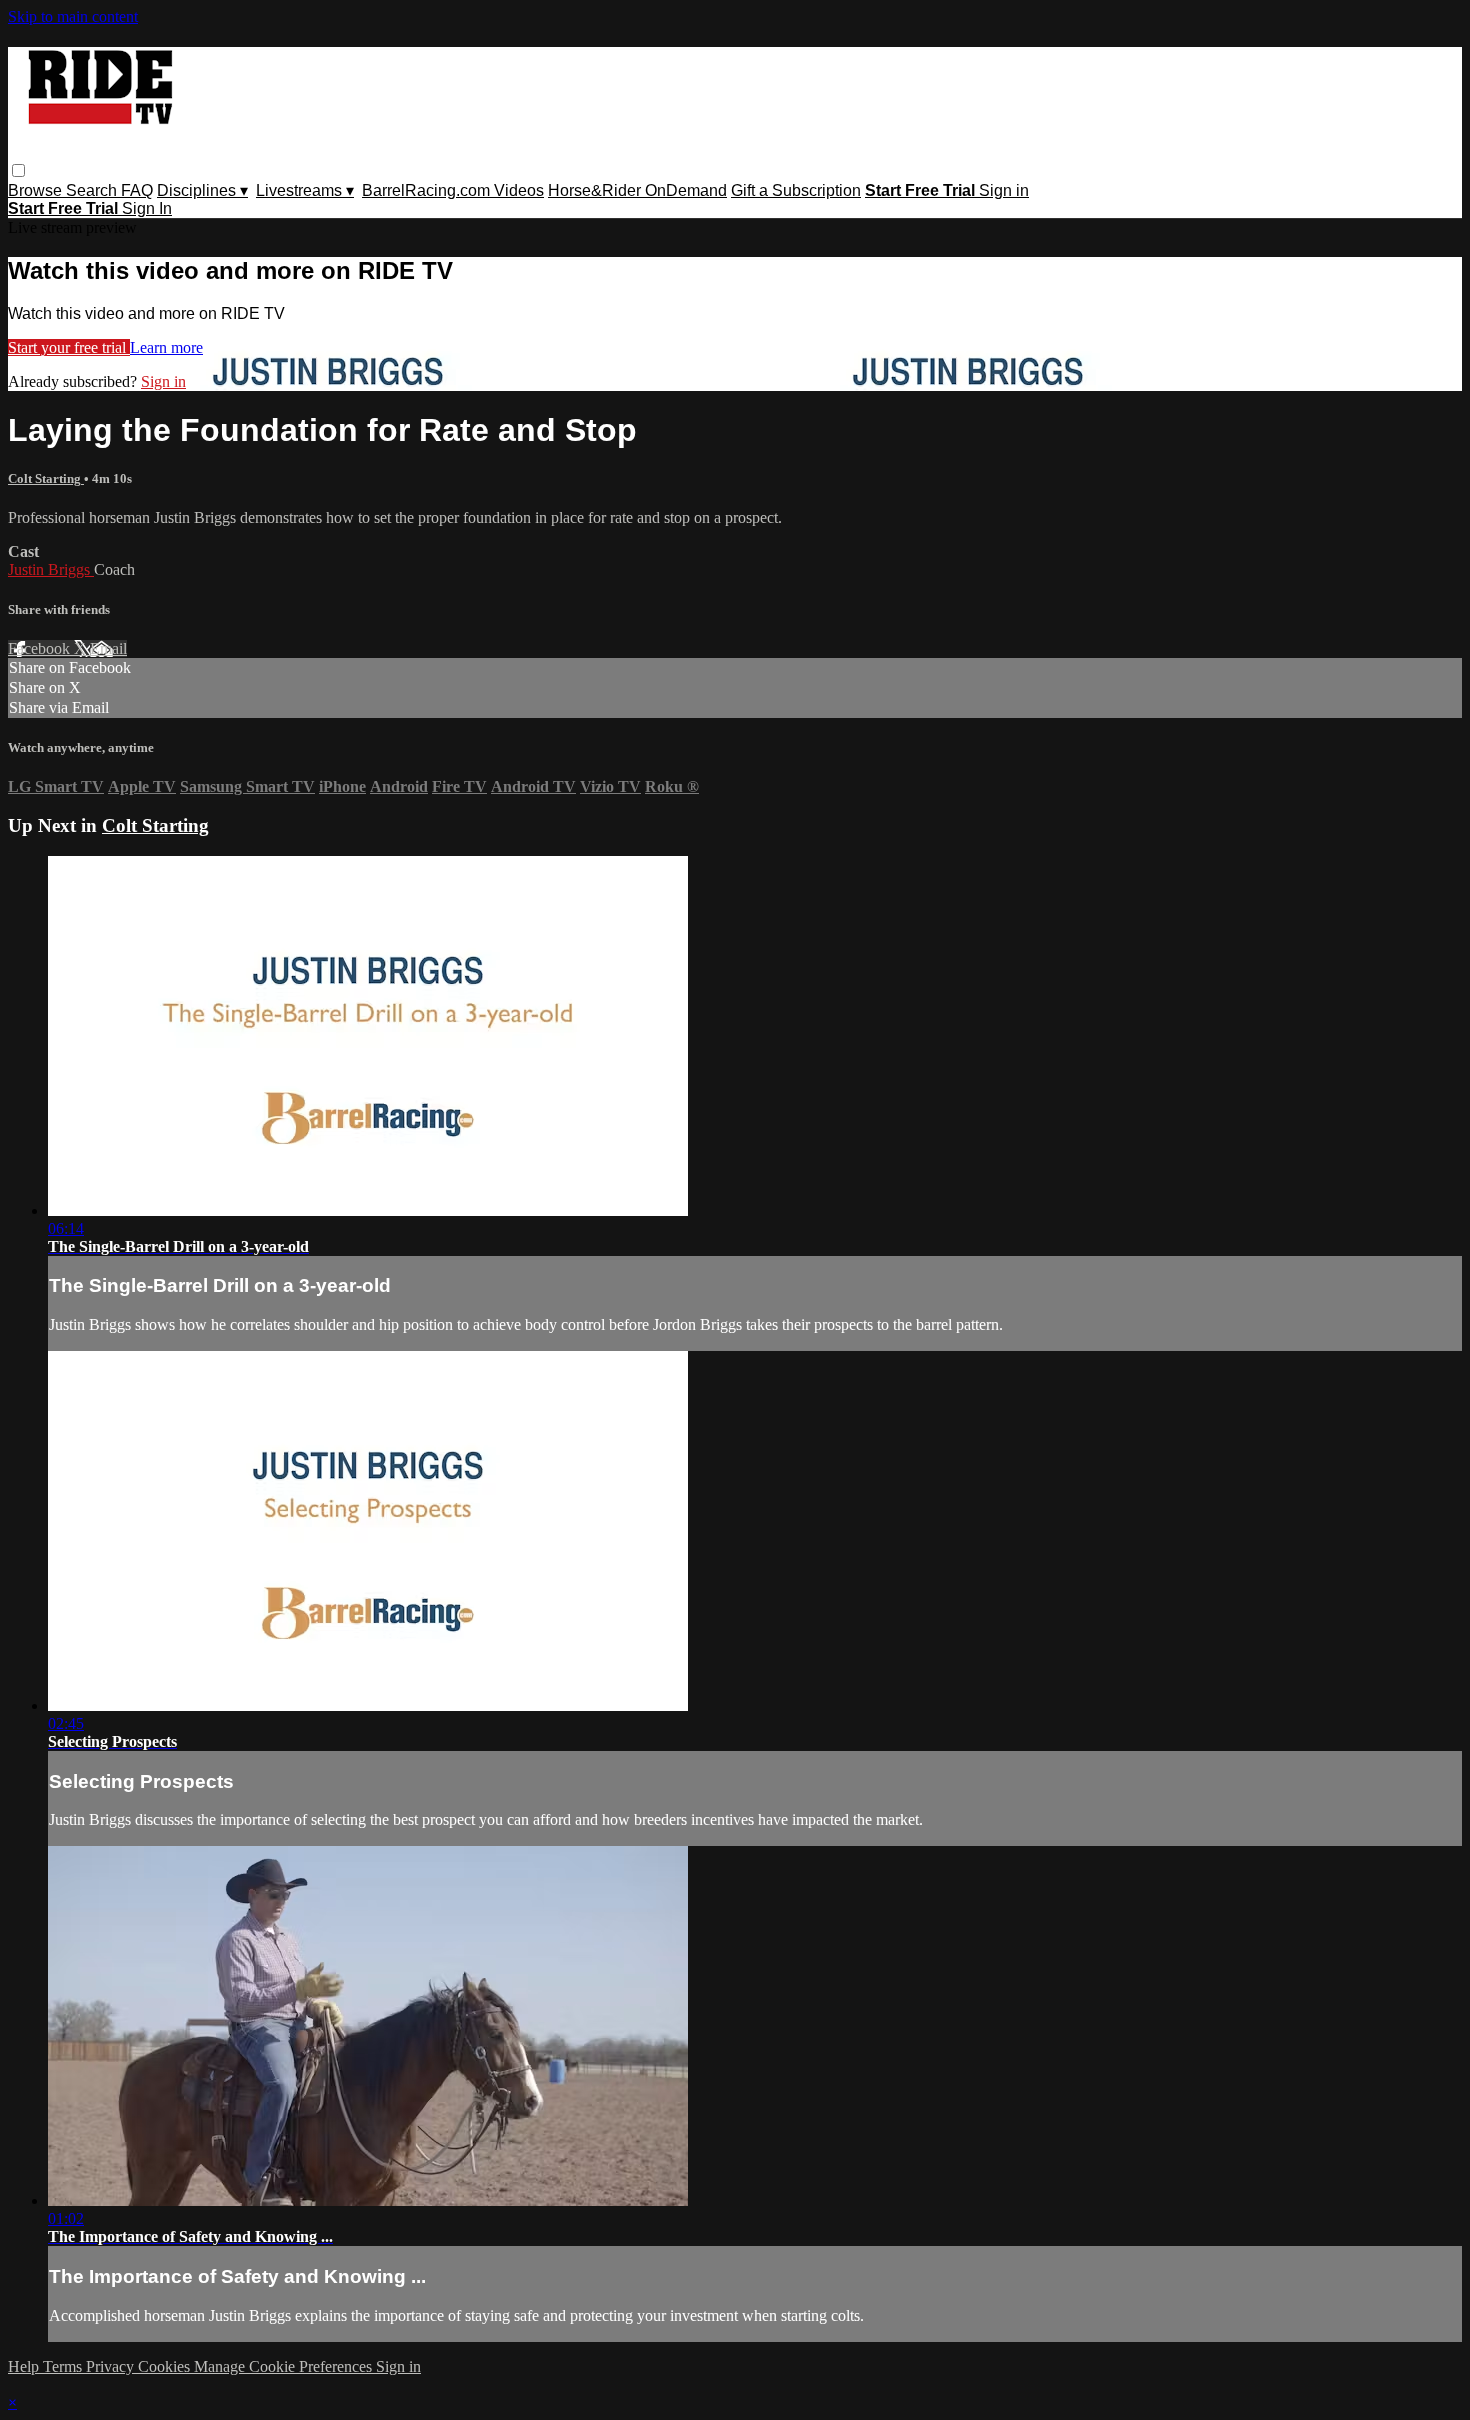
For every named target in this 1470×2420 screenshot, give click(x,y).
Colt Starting (46, 478)
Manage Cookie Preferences (285, 2366)
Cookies (166, 2366)
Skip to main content (73, 16)
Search (93, 190)
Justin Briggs (51, 569)
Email (108, 648)
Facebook (41, 648)
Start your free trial (69, 347)
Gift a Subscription (796, 190)
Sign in (1004, 190)
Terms (64, 2366)
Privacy (112, 2366)
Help (25, 2366)
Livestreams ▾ (305, 190)
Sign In (147, 208)
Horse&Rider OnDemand (637, 190)
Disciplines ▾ (202, 190)
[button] (18, 170)
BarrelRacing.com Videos (453, 190)
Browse (37, 190)
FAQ (137, 190)
